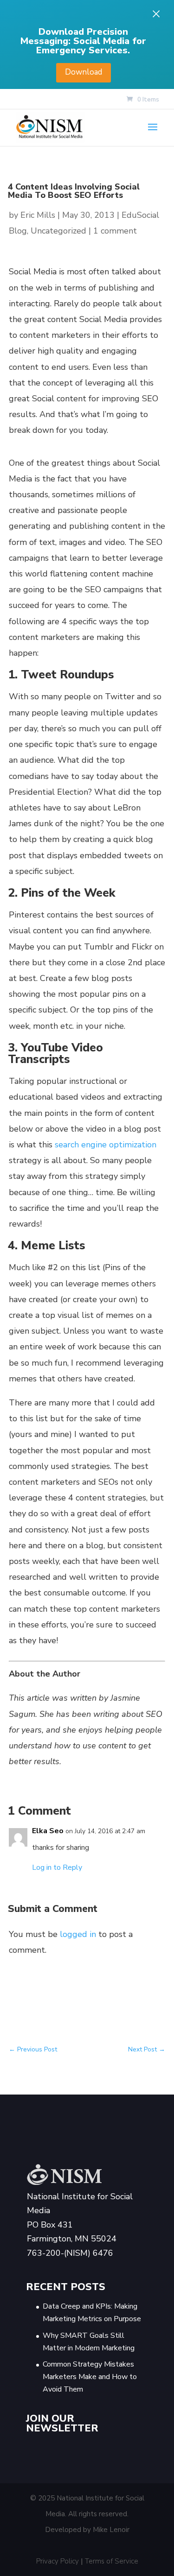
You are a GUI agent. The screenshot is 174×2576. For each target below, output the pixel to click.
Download (84, 72)
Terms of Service (112, 2561)
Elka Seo (48, 1831)
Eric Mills (38, 215)
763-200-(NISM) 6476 (70, 2253)
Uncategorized (58, 231)
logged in (78, 1934)
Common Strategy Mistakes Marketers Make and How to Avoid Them (90, 2377)
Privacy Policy (58, 2561)
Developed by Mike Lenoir (87, 2530)
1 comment (115, 231)
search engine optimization (106, 1145)
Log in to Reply (57, 1867)
